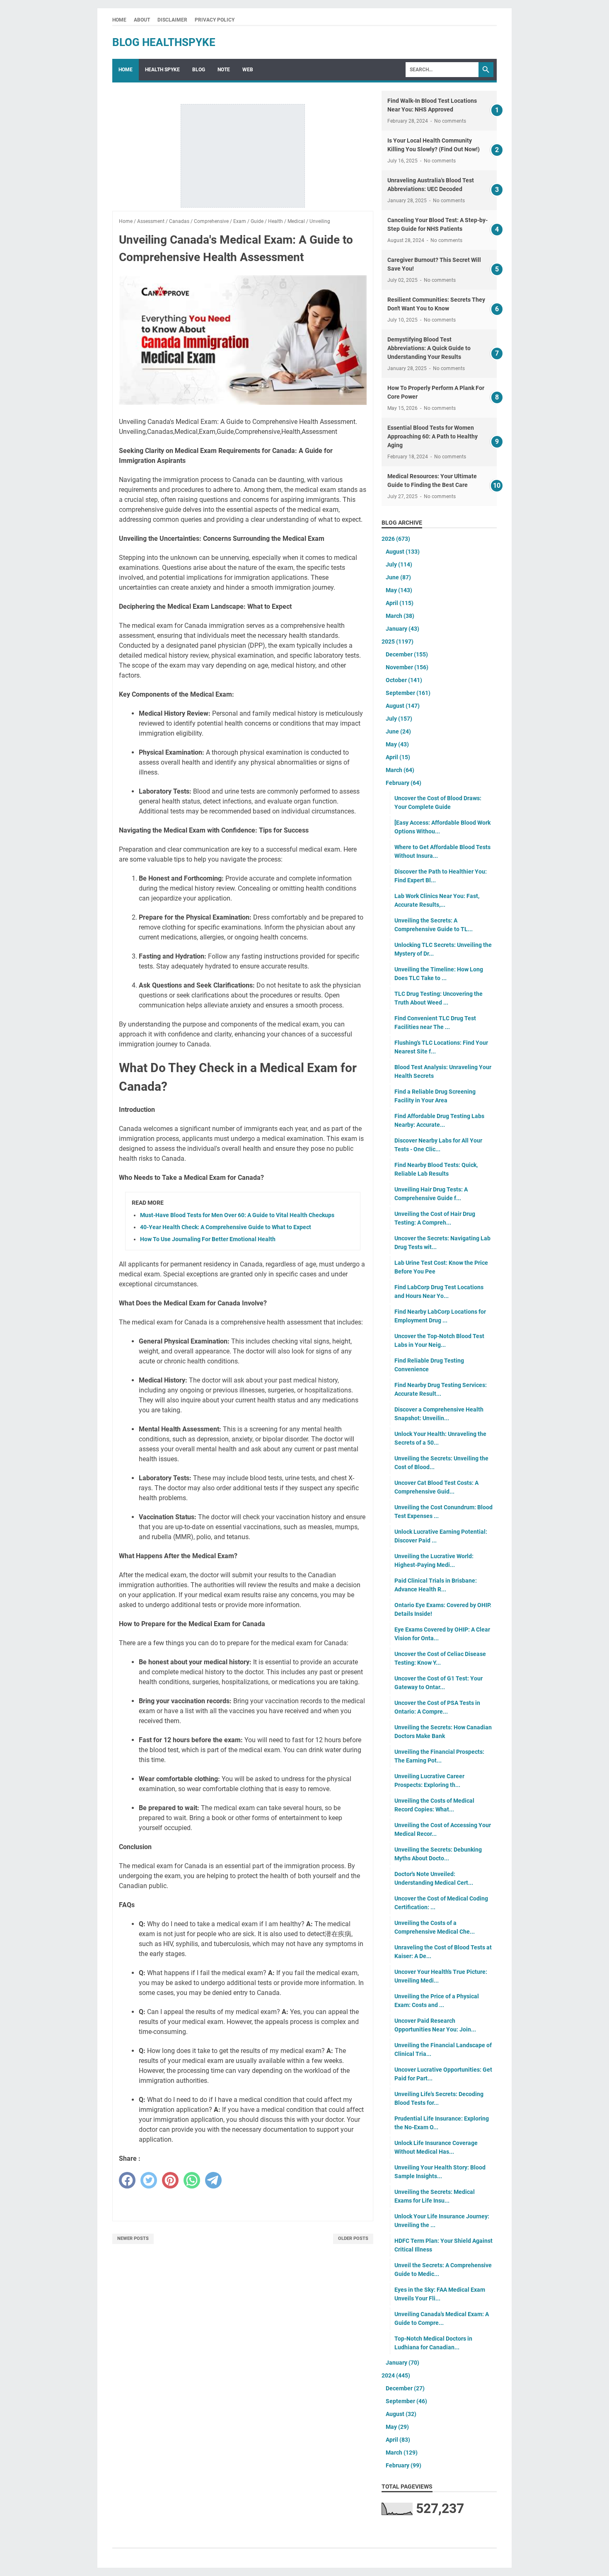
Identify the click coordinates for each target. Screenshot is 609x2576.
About (142, 20)
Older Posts (353, 2238)
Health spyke (162, 70)
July (399, 564)
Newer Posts (133, 2238)
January (402, 629)
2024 (396, 2375)
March (400, 616)
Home (119, 20)
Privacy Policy (215, 20)
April (400, 603)
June (398, 577)
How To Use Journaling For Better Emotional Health (208, 1239)
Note (224, 70)
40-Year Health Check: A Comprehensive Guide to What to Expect (226, 1227)
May (399, 590)
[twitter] (149, 2180)
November (407, 667)
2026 (396, 539)
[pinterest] (170, 2180)
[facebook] (127, 2180)
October (404, 680)
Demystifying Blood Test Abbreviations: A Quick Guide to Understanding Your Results (429, 348)
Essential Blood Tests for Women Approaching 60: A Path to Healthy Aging (433, 436)
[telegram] (213, 2180)
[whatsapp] (192, 2180)
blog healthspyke (164, 42)
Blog (199, 70)
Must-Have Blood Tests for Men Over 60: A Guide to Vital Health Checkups (237, 1215)
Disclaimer (172, 20)
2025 (398, 642)
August (403, 552)
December (407, 654)
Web (248, 70)
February (404, 783)
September (408, 693)
